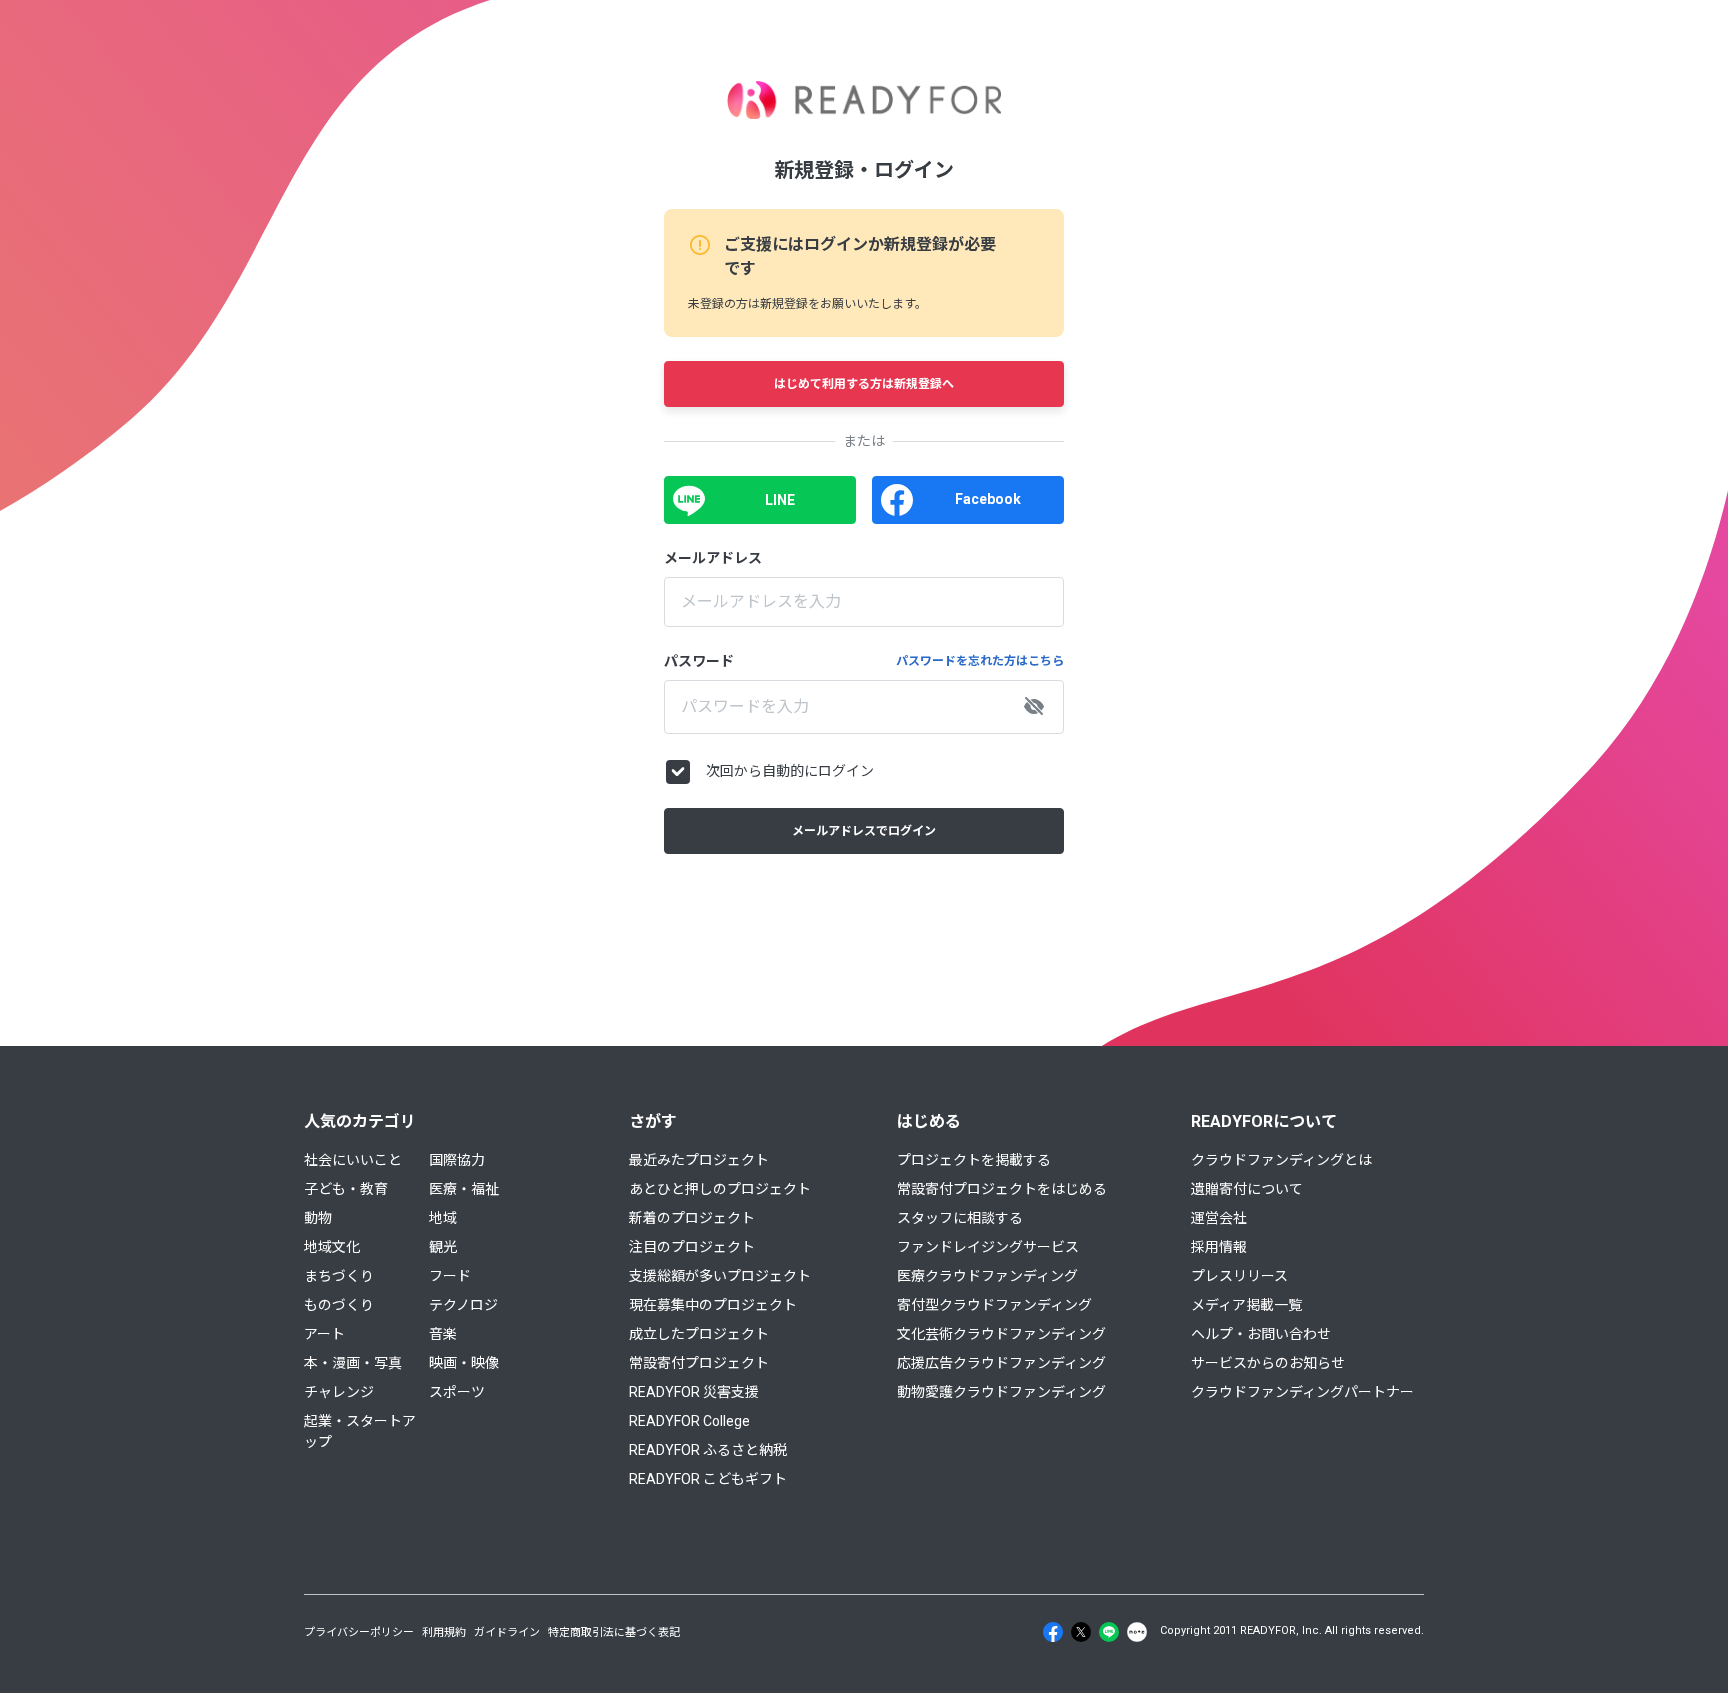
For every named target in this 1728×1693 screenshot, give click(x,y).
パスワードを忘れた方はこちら (980, 661)
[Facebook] (1053, 1632)
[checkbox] (678, 772)
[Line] (1109, 1632)
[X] (1081, 1632)
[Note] (1137, 1632)
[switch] (1034, 707)
